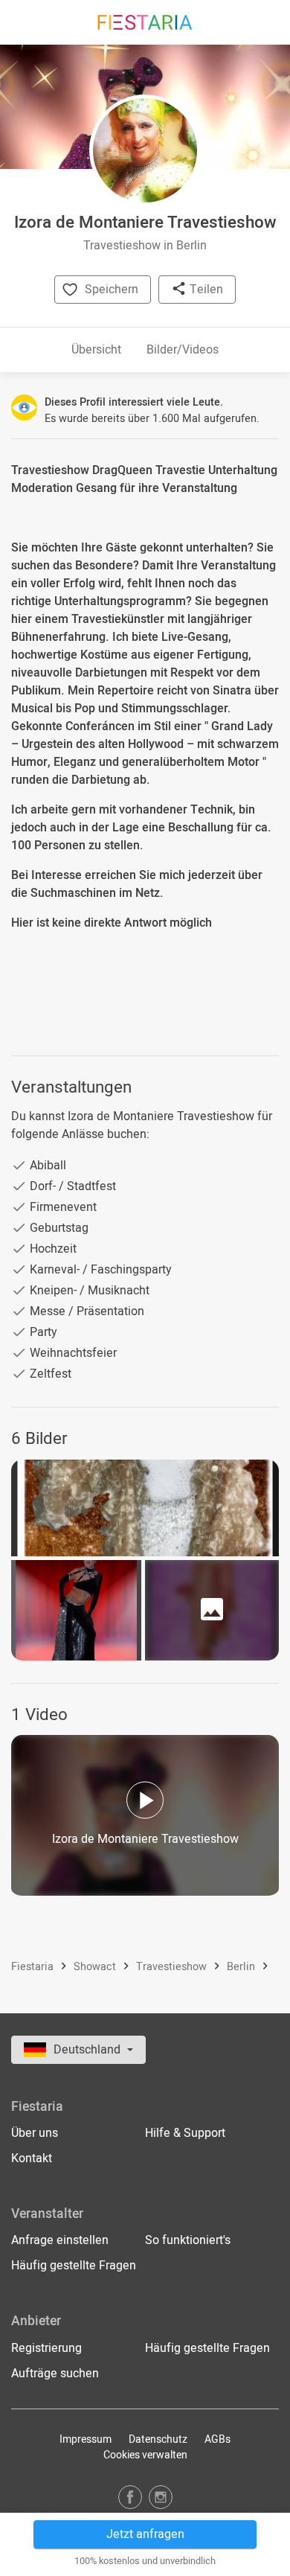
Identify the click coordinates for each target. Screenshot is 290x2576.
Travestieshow (173, 1968)
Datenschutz (158, 2439)
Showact (96, 1968)
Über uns (35, 2133)
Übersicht (96, 350)
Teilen (205, 290)
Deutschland (88, 2050)
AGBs (217, 2439)
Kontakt (32, 2158)
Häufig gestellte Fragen (74, 2266)
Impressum (86, 2439)
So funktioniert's (188, 2240)
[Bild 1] (145, 1508)
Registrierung (46, 2348)
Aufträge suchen (55, 2374)
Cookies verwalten (145, 2455)
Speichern (112, 290)
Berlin (242, 1968)
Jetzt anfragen (145, 2534)
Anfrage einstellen (60, 2240)
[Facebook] (130, 2497)
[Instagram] (161, 2497)
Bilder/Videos (183, 350)
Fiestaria (34, 1968)
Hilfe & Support (185, 2133)
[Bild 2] (76, 1610)
